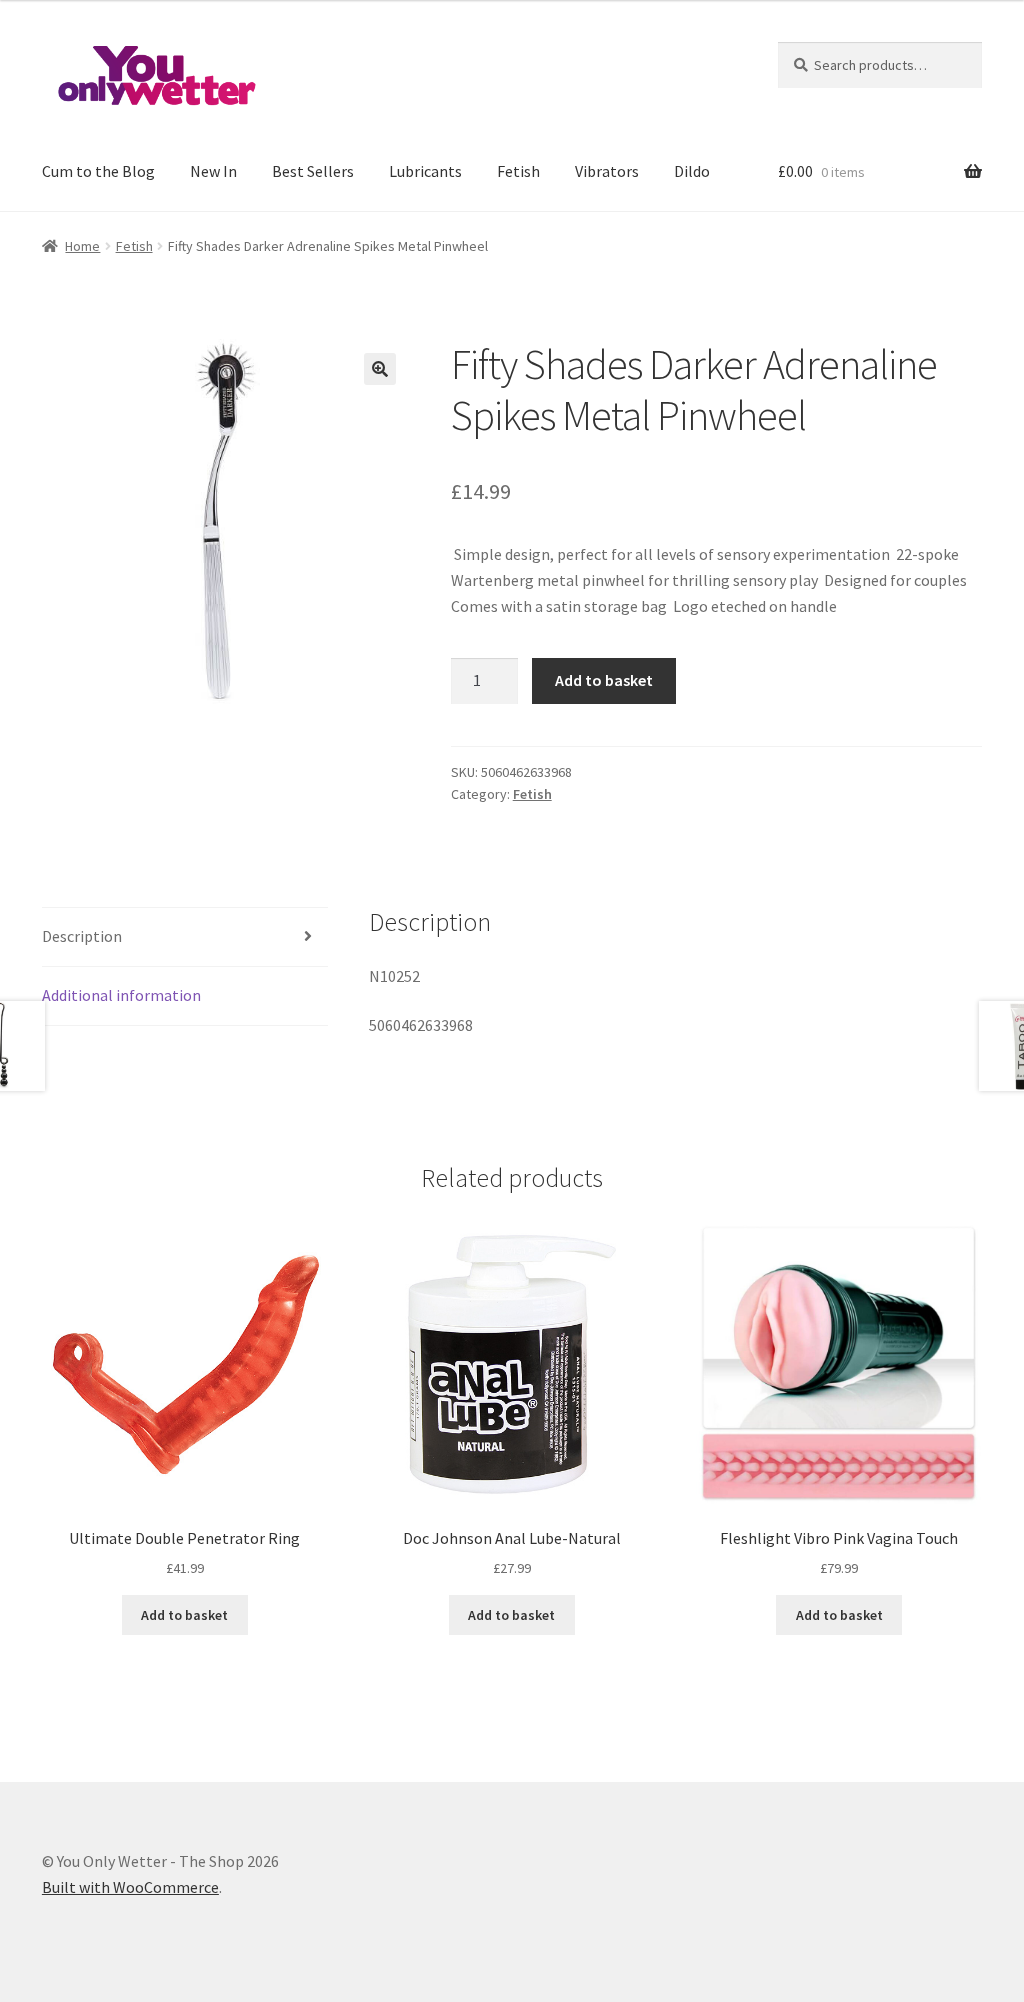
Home (82, 246)
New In (213, 171)
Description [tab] (82, 936)
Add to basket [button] (184, 1615)
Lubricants (425, 171)
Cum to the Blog (98, 171)
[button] (380, 369)
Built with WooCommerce (130, 1887)
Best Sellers (313, 171)
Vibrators (607, 171)
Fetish (518, 171)
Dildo (692, 171)
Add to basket (604, 680)
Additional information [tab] (121, 995)
